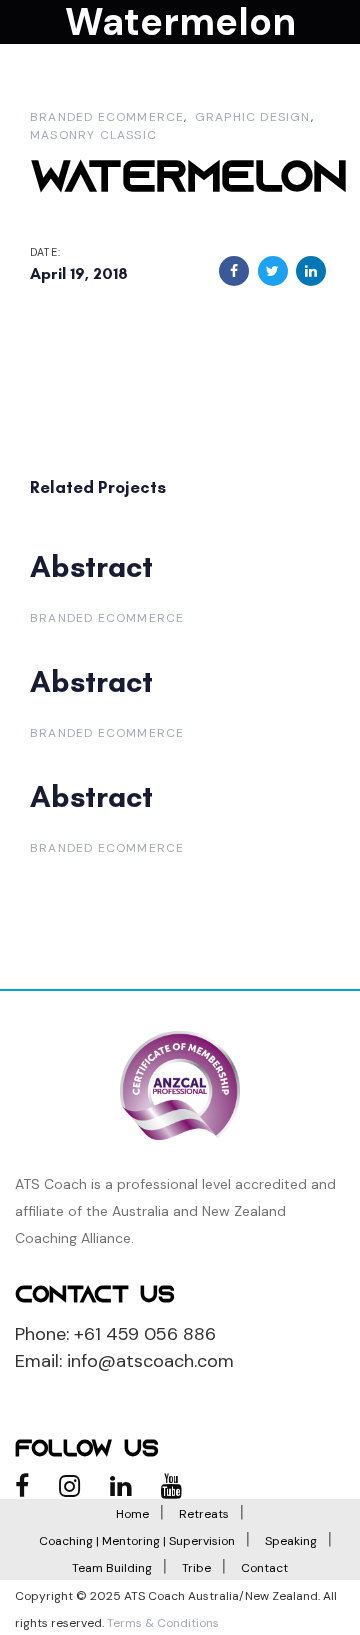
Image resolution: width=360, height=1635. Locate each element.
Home (132, 1514)
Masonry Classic (93, 135)
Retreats (204, 1514)
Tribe (196, 1568)
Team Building (112, 1568)
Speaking (291, 1541)
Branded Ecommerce (107, 117)
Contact (264, 1568)
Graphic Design (253, 117)
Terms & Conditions (163, 1623)
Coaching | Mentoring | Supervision (137, 1541)
